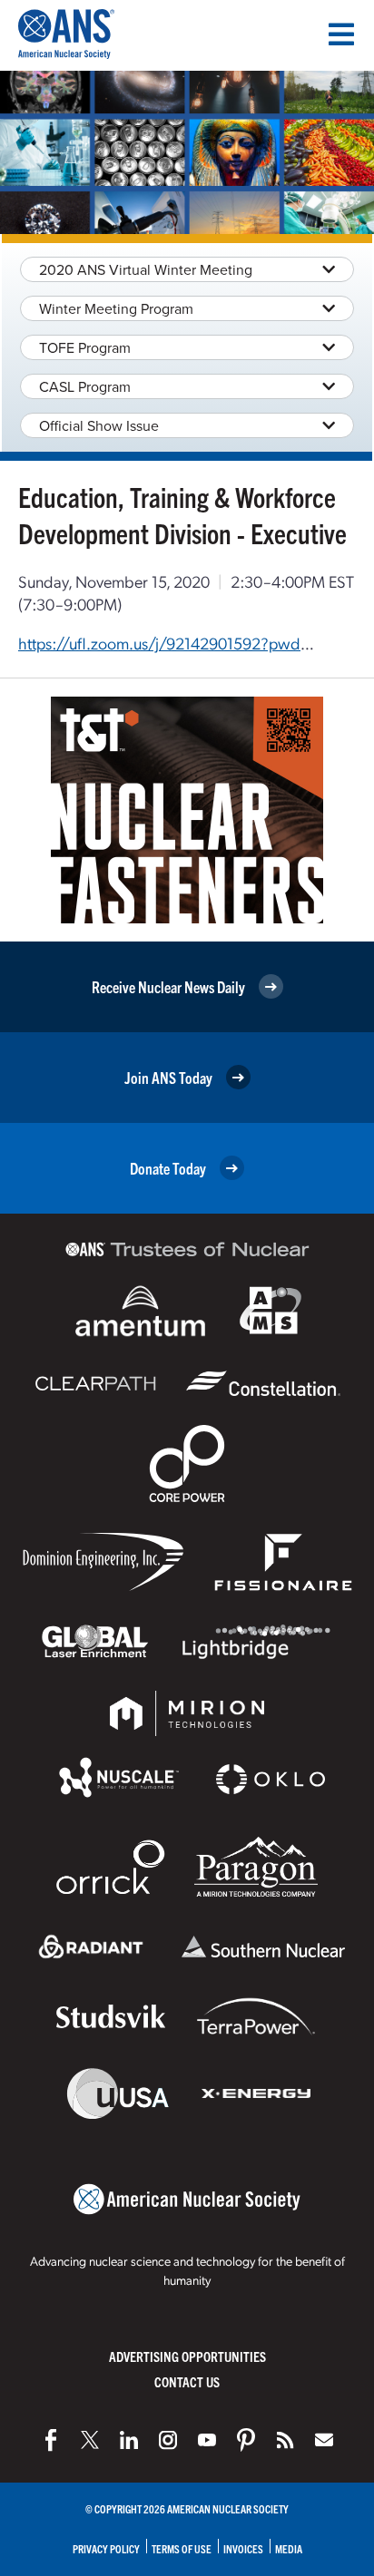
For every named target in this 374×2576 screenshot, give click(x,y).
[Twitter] (90, 2440)
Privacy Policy (106, 2548)
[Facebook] (51, 2440)
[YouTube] (207, 2440)
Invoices (243, 2548)
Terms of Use (182, 2548)
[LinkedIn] (129, 2440)
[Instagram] (168, 2440)
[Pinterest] (246, 2440)
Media (289, 2548)
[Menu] (341, 34)
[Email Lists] (324, 2440)
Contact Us (187, 2381)
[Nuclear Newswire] (285, 2440)
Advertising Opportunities (187, 2356)
